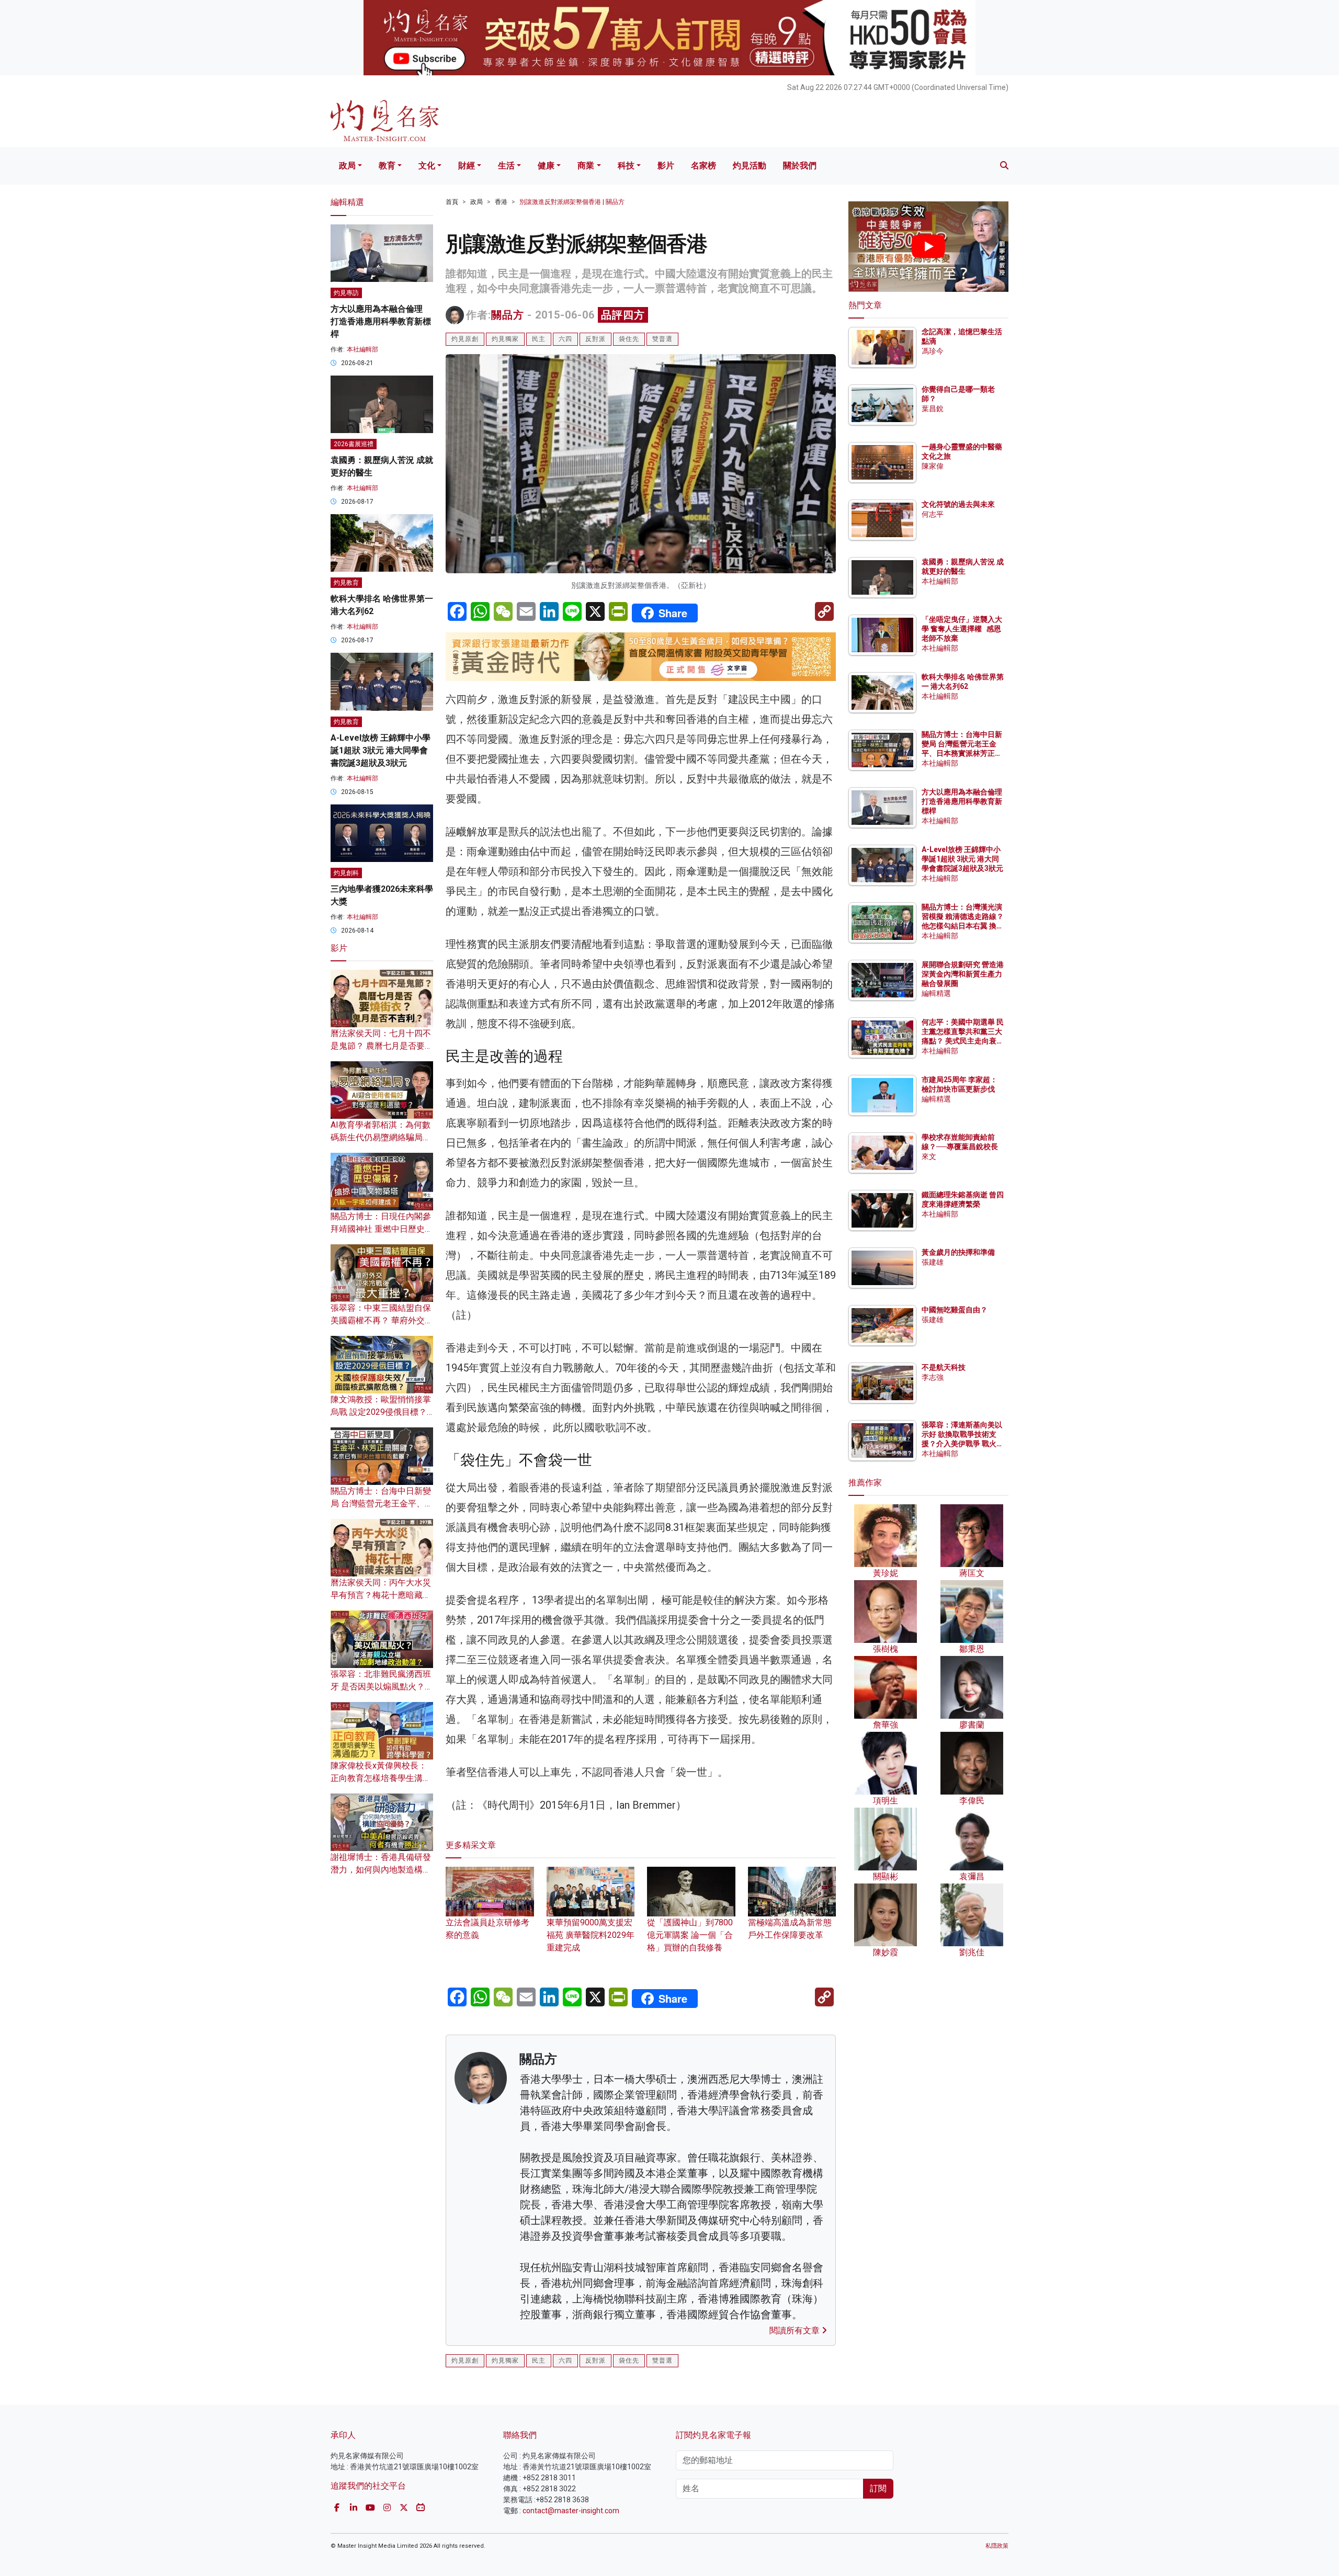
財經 (467, 166)
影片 (666, 166)
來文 (929, 1156)
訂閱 (878, 2488)
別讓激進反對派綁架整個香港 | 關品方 (572, 202)
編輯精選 (936, 993)
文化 (427, 166)
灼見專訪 (346, 293)
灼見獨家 (505, 339)
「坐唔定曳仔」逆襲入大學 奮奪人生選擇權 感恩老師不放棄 (962, 629)
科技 (626, 166)
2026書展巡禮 (354, 444)
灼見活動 (750, 166)
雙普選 (662, 339)
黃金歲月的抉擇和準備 (958, 1252)
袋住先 (629, 339)
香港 (501, 202)
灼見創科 (346, 873)
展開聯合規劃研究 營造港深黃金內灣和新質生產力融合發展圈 (963, 974)
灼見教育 (346, 583)
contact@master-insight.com (571, 2511)
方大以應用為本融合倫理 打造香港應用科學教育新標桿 (381, 321)
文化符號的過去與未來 (958, 504)
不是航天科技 (944, 1367)
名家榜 (703, 166)
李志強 (933, 1377)
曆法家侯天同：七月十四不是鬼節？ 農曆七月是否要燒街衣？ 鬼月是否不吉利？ (382, 1046)
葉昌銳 (933, 408)
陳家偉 (933, 466)
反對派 (595, 339)
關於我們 (800, 166)
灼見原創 (465, 339)
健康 (546, 166)
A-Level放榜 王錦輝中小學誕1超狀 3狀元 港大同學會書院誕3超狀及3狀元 (381, 750)
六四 (565, 339)
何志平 (933, 514)
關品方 (508, 315)
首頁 (452, 202)
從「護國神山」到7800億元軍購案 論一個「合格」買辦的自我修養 (690, 1935)
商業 (586, 166)
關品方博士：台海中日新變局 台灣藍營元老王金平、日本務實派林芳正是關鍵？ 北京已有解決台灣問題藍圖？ (963, 753)
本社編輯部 (362, 349)
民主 (539, 339)
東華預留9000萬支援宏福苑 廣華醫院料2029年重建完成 (591, 1935)
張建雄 (933, 1262)
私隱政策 (997, 2546)
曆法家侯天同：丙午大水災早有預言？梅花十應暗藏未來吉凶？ (381, 1595)
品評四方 (623, 315)
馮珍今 (933, 351)
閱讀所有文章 (796, 2330)
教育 (387, 166)
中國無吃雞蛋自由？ (955, 1310)
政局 (347, 166)
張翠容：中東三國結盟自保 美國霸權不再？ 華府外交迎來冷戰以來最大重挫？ (382, 1320)
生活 (506, 166)
